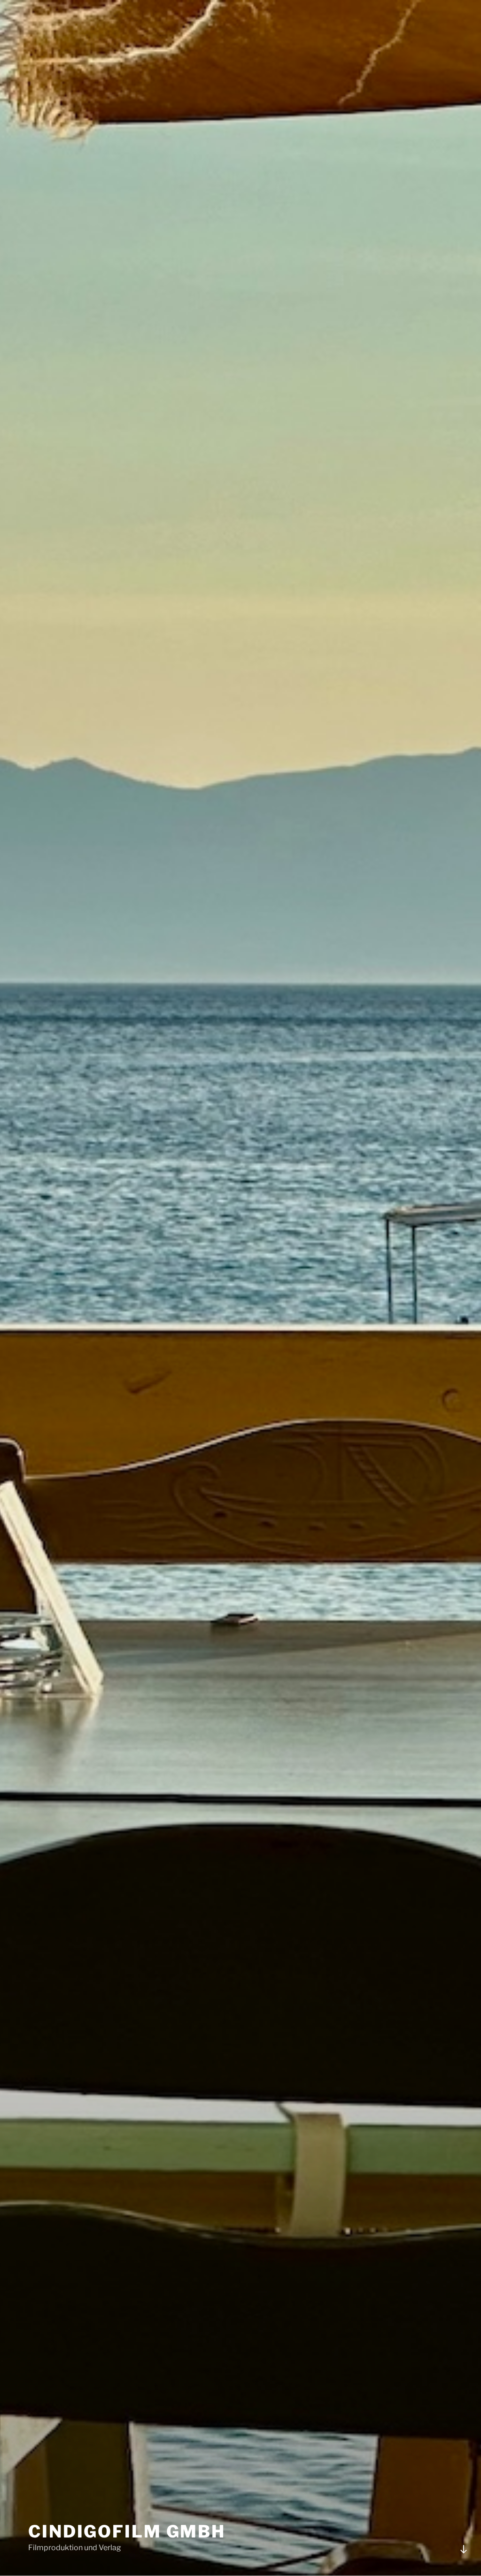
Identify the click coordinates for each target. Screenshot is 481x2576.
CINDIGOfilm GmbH (127, 2531)
